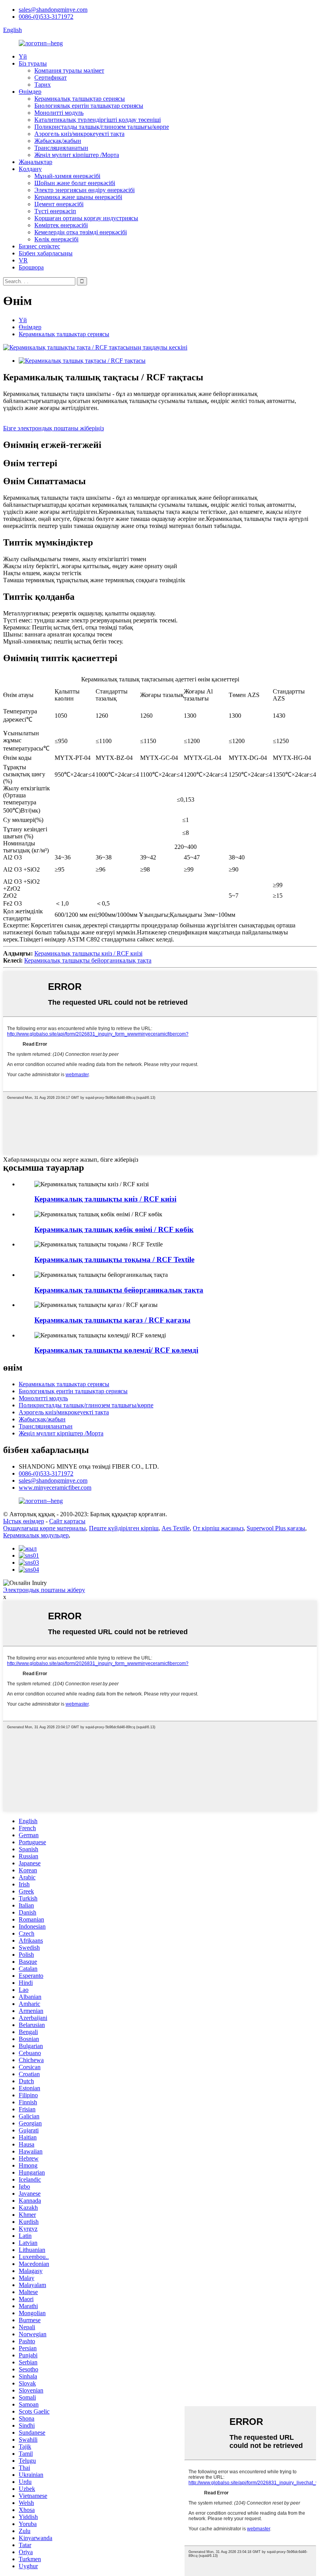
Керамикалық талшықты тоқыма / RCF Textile (114, 1259)
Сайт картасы (67, 1521)
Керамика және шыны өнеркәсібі (78, 197)
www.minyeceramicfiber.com (55, 1488)
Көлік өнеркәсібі (56, 239)
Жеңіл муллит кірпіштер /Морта (77, 155)
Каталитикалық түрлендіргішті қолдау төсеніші (98, 120)
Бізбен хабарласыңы (46, 253)
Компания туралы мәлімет (69, 70)
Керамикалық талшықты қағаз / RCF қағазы (112, 1320)
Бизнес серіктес (39, 246)
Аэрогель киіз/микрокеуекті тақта (79, 134)
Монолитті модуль (59, 113)
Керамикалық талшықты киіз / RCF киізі (88, 953)
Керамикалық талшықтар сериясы (80, 99)
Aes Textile (176, 1528)
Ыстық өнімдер (24, 1521)
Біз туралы (33, 63)
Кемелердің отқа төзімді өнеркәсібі (81, 232)
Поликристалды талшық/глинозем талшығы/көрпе (102, 127)
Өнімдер (30, 92)
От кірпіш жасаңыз (218, 1528)
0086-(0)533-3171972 (46, 17)
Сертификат (51, 78)
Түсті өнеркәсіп (55, 211)
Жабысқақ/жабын (58, 141)
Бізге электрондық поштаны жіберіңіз (53, 428)
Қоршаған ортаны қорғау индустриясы (86, 218)
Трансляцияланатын (61, 148)
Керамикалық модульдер (36, 1535)
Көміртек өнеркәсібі (61, 225)
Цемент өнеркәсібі (59, 204)
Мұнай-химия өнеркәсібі (67, 176)
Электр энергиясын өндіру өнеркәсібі (84, 190)
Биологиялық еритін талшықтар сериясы (89, 106)
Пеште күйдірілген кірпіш (124, 1528)
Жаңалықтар (36, 162)
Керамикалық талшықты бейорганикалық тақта (88, 960)
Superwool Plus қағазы (276, 1528)
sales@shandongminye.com (53, 10)
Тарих (43, 85)
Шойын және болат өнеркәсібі (75, 183)
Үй (23, 56)
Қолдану (30, 169)
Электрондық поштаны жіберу (44, 1590)
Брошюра (31, 267)
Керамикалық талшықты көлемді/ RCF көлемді (116, 1350)
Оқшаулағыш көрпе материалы (44, 1528)
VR (23, 260)
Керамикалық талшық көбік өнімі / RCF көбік (114, 1229)
